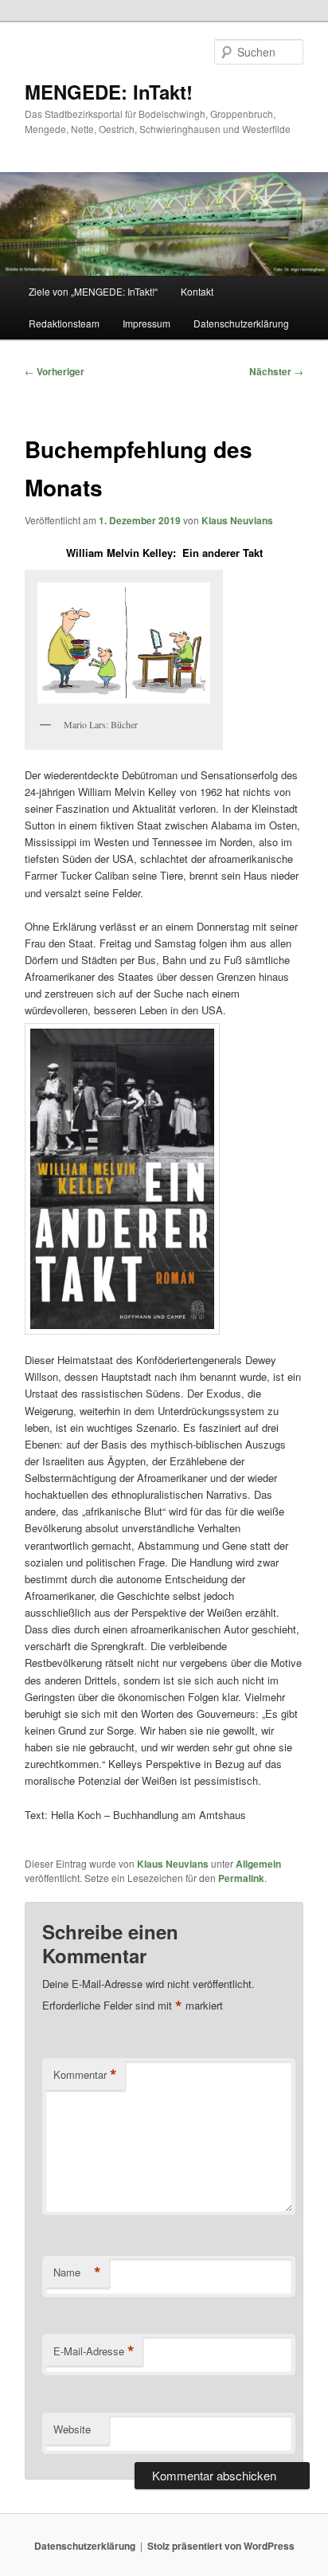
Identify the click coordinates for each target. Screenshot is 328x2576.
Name (77, 2272)
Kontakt (197, 291)
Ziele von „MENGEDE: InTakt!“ (93, 291)
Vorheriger (55, 371)
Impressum (146, 323)
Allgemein (258, 1864)
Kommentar (85, 2075)
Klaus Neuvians (237, 520)
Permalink (241, 1878)
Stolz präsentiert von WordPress (221, 2546)
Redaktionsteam (64, 323)
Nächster (276, 371)
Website (72, 2429)
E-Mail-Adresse (94, 2351)
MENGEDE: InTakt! (109, 92)
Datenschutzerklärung (241, 323)
